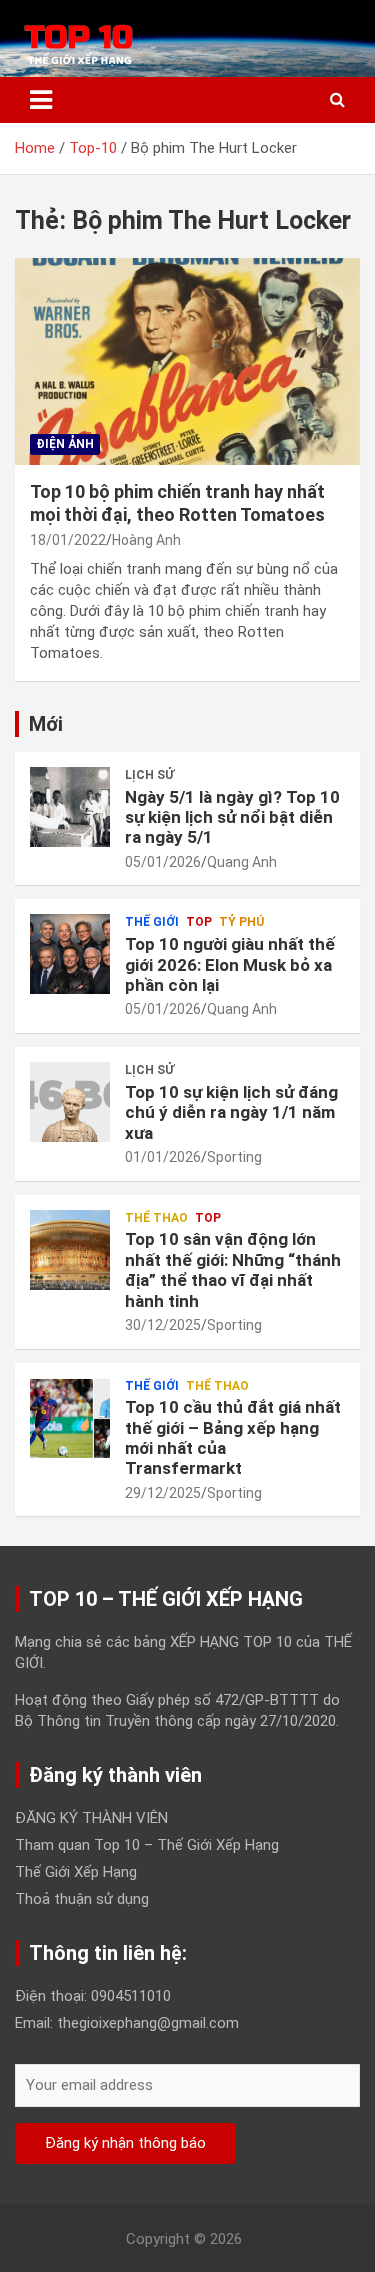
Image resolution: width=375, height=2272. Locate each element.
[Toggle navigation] (41, 100)
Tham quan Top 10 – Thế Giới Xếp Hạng (147, 1845)
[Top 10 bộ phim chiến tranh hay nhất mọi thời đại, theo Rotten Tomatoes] (187, 361)
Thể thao (156, 1218)
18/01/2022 (68, 540)
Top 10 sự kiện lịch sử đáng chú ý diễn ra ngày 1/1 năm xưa (231, 1112)
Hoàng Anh (146, 540)
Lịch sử (149, 775)
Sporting (234, 1157)
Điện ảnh (65, 444)
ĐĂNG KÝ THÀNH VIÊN (91, 1818)
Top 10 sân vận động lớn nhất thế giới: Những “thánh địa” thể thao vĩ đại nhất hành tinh (233, 1269)
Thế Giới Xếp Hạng (76, 1872)
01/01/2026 (163, 1157)
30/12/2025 (163, 1325)
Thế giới (152, 922)
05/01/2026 (163, 862)
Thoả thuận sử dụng (82, 1899)
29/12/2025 (163, 1493)
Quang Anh (242, 862)
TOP (199, 922)
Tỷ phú (241, 922)
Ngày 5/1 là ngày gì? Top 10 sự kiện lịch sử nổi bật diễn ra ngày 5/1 (232, 817)
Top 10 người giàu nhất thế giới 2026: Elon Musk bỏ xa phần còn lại (230, 964)
